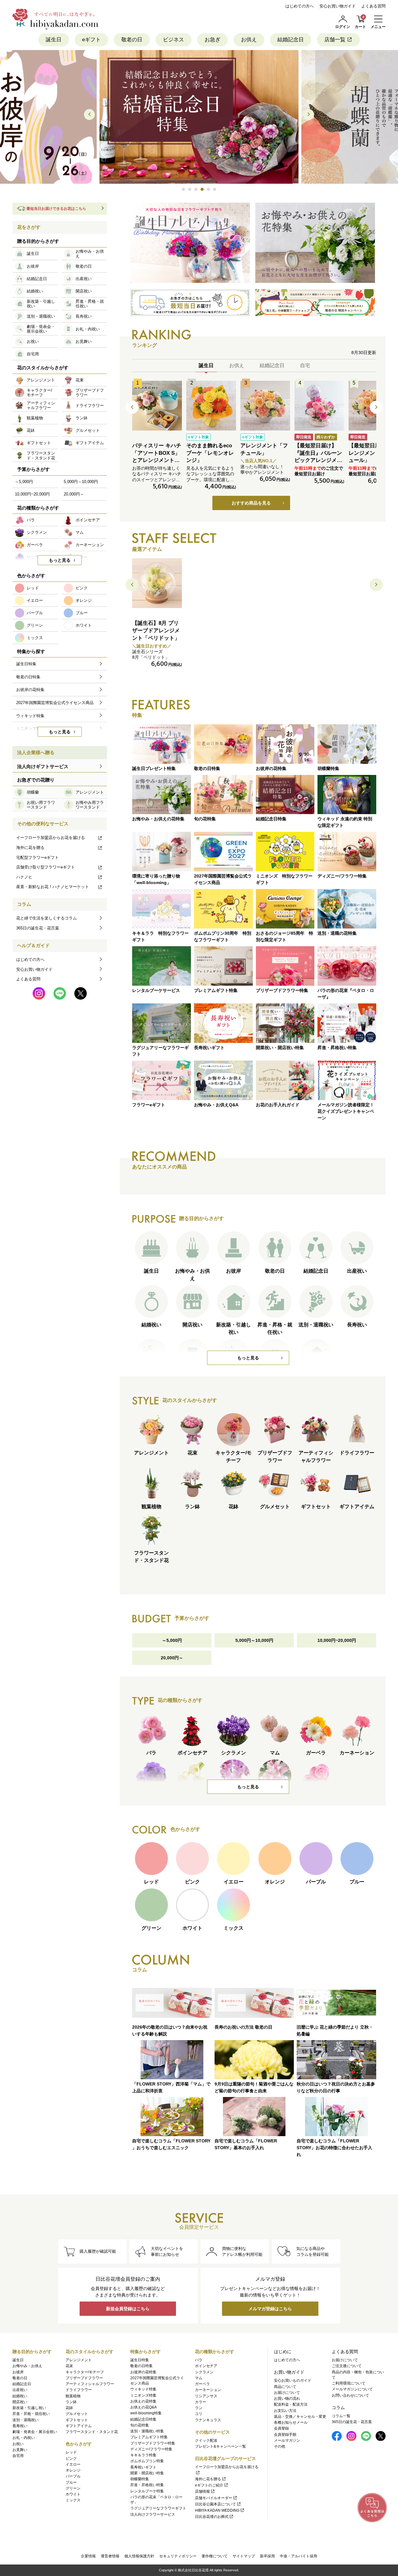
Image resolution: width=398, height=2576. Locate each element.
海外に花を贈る (30, 848)
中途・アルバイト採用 (298, 2556)
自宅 (305, 365)
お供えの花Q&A (143, 2407)
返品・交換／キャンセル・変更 (300, 2417)
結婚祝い (20, 2396)
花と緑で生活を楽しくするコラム (46, 918)
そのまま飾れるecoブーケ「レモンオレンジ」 (210, 453)
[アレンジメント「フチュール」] (265, 406)
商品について (285, 2387)
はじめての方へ (300, 6)
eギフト (91, 40)
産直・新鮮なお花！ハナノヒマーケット (53, 887)
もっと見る (248, 1358)
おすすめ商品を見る (251, 503)
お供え (249, 40)
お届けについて (287, 2393)
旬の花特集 (140, 2425)
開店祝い (20, 2402)
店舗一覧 (335, 40)
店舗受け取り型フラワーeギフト (46, 867)
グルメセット (77, 2414)
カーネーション (208, 2390)
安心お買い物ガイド (338, 6)
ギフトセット (77, 2420)
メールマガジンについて (352, 2389)
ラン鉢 (71, 2402)
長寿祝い (20, 2426)
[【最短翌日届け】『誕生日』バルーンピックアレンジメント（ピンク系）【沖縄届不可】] (319, 406)
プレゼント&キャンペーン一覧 (220, 2446)
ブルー (71, 2482)
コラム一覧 (341, 2416)
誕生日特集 (140, 2360)
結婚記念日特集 (143, 2419)
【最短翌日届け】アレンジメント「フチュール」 (372, 453)
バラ (199, 2360)
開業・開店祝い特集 (147, 2473)
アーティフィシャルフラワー (90, 2384)
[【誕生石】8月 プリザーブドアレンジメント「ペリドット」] (157, 583)
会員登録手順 (285, 2435)
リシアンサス (206, 2396)
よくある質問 (373, 6)
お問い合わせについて (350, 2395)
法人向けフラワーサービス (153, 2514)
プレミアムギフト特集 (149, 2437)
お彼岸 (18, 2372)
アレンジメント (79, 2360)
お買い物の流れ (287, 2399)
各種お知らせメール (291, 2422)
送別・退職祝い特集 (147, 2431)
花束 (69, 2366)
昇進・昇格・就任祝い (31, 2414)
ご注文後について (347, 2366)
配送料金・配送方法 (291, 2404)
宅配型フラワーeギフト (37, 857)
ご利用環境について (349, 2383)
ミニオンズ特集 (143, 2395)
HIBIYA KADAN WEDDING (217, 2510)
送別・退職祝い (25, 2420)
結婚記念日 (291, 40)
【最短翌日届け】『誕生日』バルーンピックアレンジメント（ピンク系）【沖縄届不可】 (318, 460)
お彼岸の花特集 (143, 2372)
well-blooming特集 (146, 2413)
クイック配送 (206, 2440)
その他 (280, 2446)
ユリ (199, 2414)
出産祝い (20, 2390)
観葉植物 (73, 2396)
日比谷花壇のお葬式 (212, 2517)
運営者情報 (110, 2556)
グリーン (73, 2488)
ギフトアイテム (79, 2426)
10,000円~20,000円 (337, 1640)
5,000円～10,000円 (254, 1640)
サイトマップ (244, 2556)
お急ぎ (213, 40)
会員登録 (281, 2428)
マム (199, 2378)
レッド (71, 2452)
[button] (183, 189)
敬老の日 (132, 40)
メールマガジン (287, 2440)
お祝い (18, 2444)
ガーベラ (202, 2384)
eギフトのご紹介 (209, 2485)
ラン (199, 2408)
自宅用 (18, 2456)
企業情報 (88, 2556)
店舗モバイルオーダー (214, 2498)
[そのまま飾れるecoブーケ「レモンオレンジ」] (211, 406)
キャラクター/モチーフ (85, 2372)
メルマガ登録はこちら (270, 2309)
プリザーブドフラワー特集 (153, 2443)
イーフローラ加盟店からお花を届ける (51, 838)
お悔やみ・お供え (27, 2366)
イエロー (73, 2464)
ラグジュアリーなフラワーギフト (158, 2508)
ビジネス (174, 40)
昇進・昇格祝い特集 (147, 2485)
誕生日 (54, 40)
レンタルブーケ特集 (147, 2491)
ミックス (73, 2500)
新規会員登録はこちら (128, 2309)
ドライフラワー (79, 2390)
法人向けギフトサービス (43, 766)
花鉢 (69, 2408)
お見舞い (20, 2450)
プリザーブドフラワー (84, 2378)
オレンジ (73, 2470)
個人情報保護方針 (139, 2556)
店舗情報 (202, 2491)
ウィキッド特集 (143, 2389)
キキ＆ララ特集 (143, 2455)
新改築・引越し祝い (29, 2408)
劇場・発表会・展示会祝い (35, 2432)
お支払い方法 (285, 2411)
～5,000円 (172, 1640)
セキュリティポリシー (178, 2556)
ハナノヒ (24, 877)
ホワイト (73, 2494)
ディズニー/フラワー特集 (151, 2449)
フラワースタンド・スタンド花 (92, 2432)
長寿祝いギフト (143, 2467)
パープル (73, 2476)
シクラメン (204, 2372)
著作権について (215, 2556)
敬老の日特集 (141, 2366)
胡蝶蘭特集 (140, 2479)
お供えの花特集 (143, 2401)
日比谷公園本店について (215, 2504)
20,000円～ (172, 1658)
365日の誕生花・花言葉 (38, 928)
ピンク (71, 2458)
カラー (201, 2402)
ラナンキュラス (208, 2420)
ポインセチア (206, 2366)
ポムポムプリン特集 (147, 2461)
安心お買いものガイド (293, 2380)
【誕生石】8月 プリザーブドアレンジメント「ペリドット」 (156, 631)
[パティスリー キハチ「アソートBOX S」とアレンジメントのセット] (157, 406)
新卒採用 (267, 2556)
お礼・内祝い (24, 2438)
